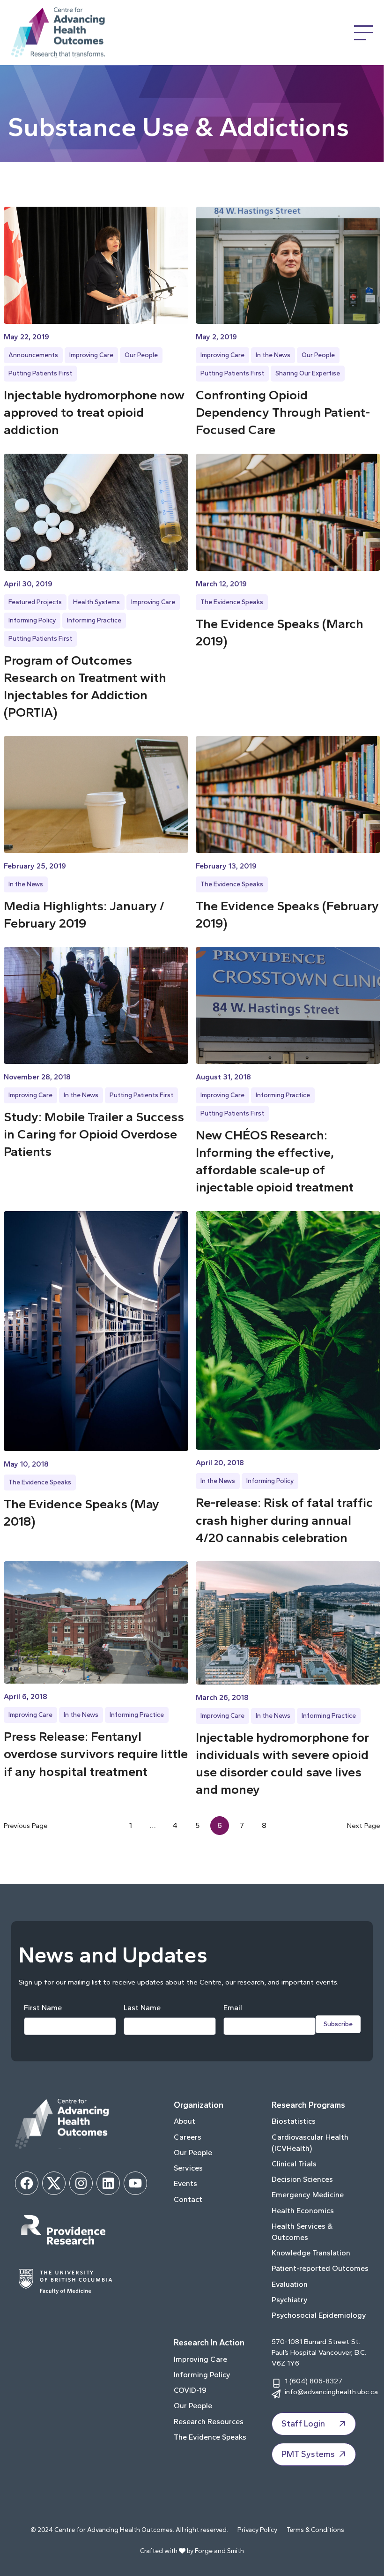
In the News (273, 355)
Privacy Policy (257, 2530)
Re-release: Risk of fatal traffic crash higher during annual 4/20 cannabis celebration (284, 1520)
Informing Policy (32, 620)
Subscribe (338, 2024)
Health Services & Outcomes (302, 2232)
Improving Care (91, 355)
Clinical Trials (294, 2164)
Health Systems (96, 602)
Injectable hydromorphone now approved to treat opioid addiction (94, 412)
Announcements (33, 355)
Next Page (364, 1825)
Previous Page (26, 1825)
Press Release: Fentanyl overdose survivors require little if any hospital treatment (96, 1754)
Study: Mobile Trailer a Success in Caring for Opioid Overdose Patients (94, 1134)
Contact (188, 2199)
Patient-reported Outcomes (320, 2268)
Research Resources (209, 2422)
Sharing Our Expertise (308, 373)
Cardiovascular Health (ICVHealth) (310, 2143)
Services (188, 2168)
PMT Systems (308, 2454)
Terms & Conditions (315, 2530)
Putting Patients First (40, 373)
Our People (141, 355)
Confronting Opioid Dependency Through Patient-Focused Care (283, 412)
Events (185, 2183)
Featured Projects (35, 602)
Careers (188, 2137)
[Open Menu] (363, 33)
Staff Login (303, 2424)
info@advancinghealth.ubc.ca (331, 2392)
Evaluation (290, 2284)
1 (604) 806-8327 (314, 2381)
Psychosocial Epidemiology (319, 2315)
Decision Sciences (302, 2179)
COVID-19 (190, 2390)
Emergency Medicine (308, 2195)
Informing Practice (94, 620)
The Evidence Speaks (232, 602)
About (185, 2121)
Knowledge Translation (311, 2253)
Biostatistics (294, 2121)
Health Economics (303, 2211)
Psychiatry (290, 2300)
